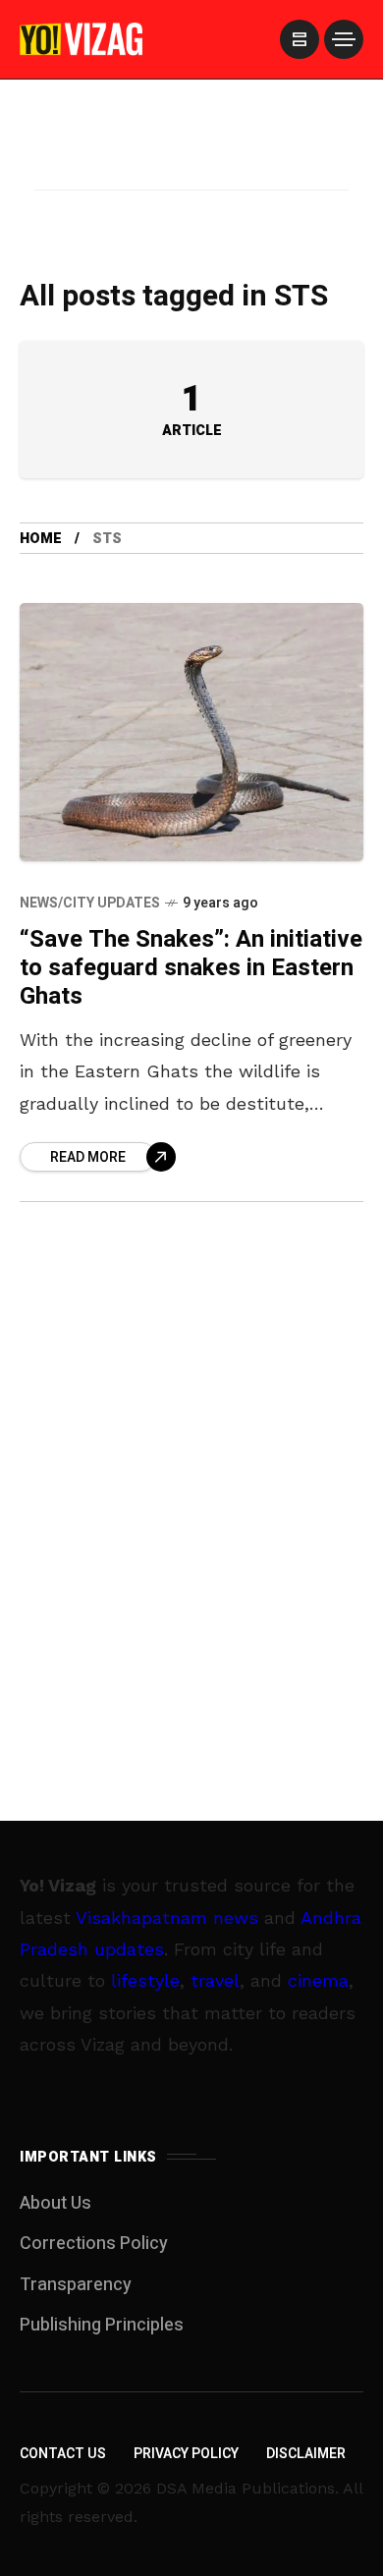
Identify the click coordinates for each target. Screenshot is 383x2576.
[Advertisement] (191, 160)
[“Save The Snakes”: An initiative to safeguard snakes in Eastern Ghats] (191, 732)
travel (215, 1980)
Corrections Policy (94, 2244)
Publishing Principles (102, 2325)
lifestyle (145, 1980)
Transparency (76, 2285)
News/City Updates (90, 903)
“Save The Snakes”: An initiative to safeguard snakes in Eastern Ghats (191, 968)
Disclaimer (306, 2454)
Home (41, 539)
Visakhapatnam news (167, 1918)
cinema (318, 1980)
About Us (55, 2203)
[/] (300, 39)
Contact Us (63, 2454)
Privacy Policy (186, 2454)
